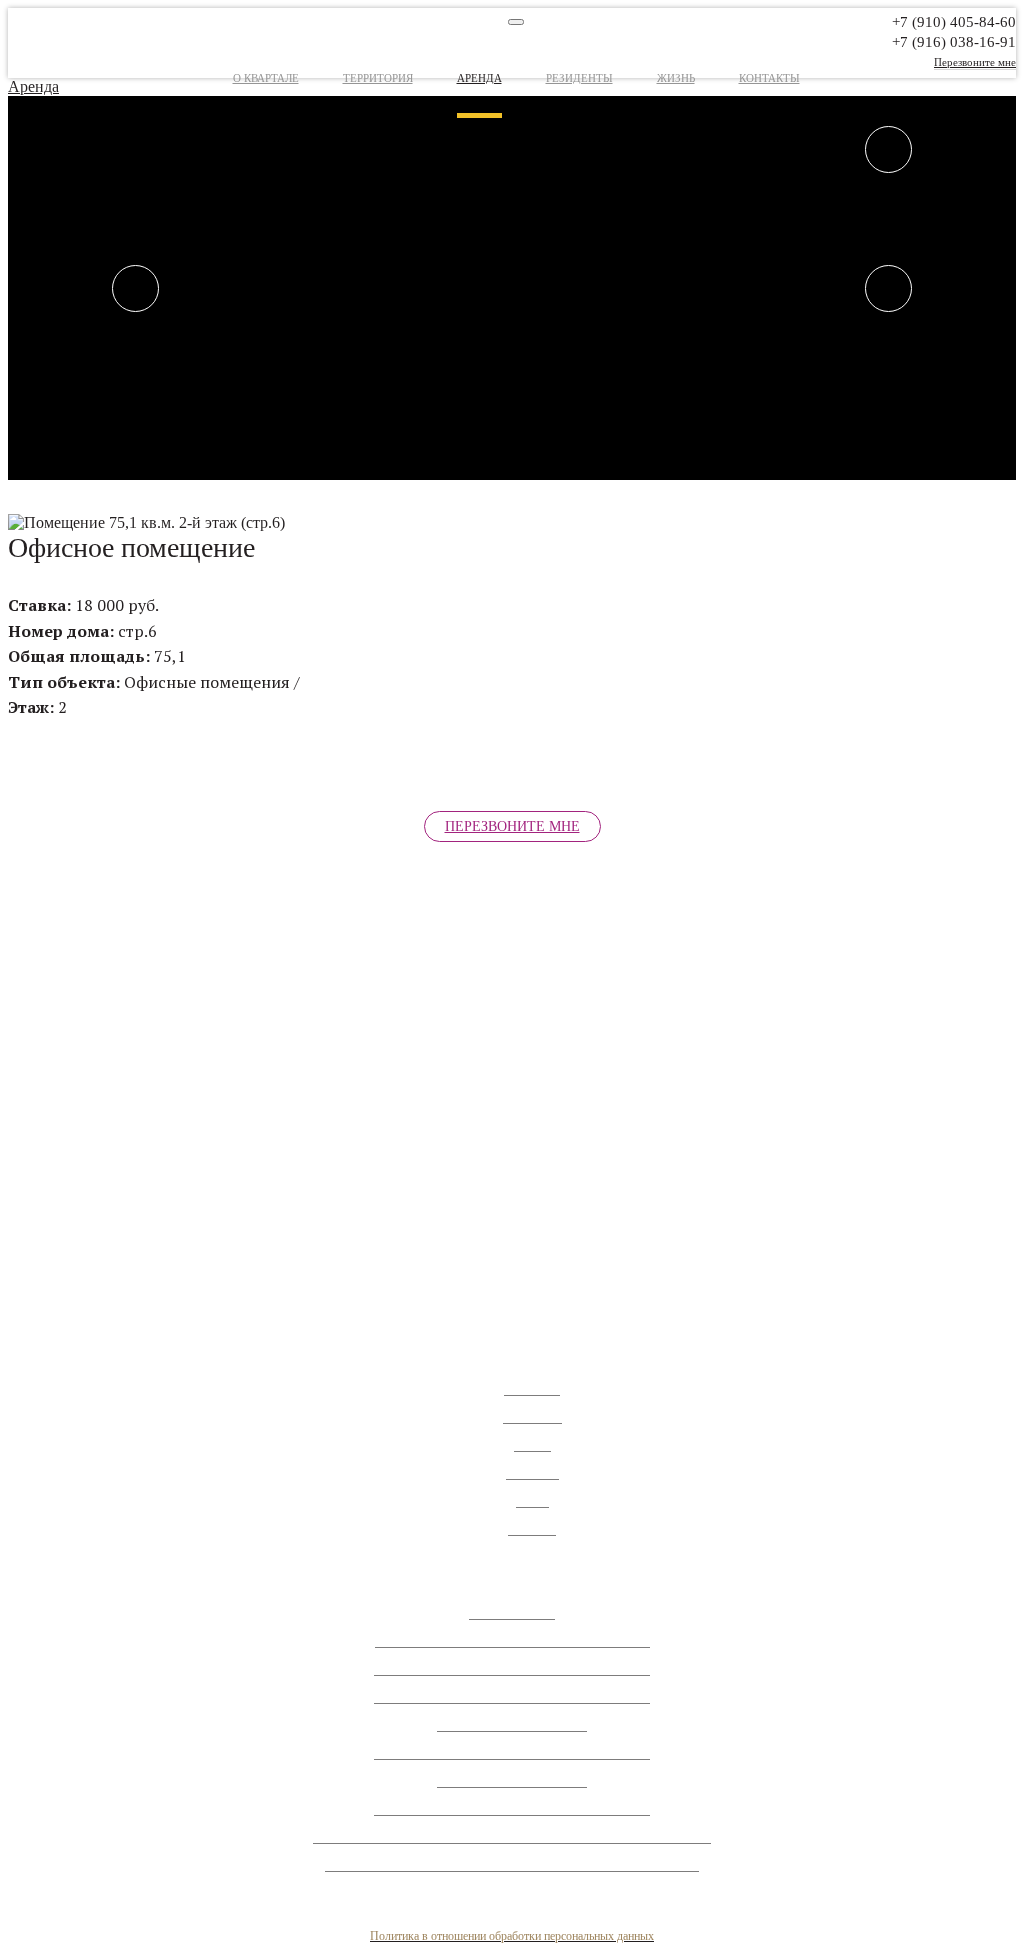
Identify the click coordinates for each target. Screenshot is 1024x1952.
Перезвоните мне (975, 62)
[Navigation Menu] (516, 22)
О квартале (266, 78)
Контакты (769, 78)
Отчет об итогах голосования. (512, 1724)
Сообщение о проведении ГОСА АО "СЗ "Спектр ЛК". (512, 1640)
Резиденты (579, 78)
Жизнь (676, 78)
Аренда (479, 78)
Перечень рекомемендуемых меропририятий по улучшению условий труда (512, 1864)
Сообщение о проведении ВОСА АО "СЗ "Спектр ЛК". (512, 1668)
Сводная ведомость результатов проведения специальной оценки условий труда (512, 1836)
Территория (378, 78)
